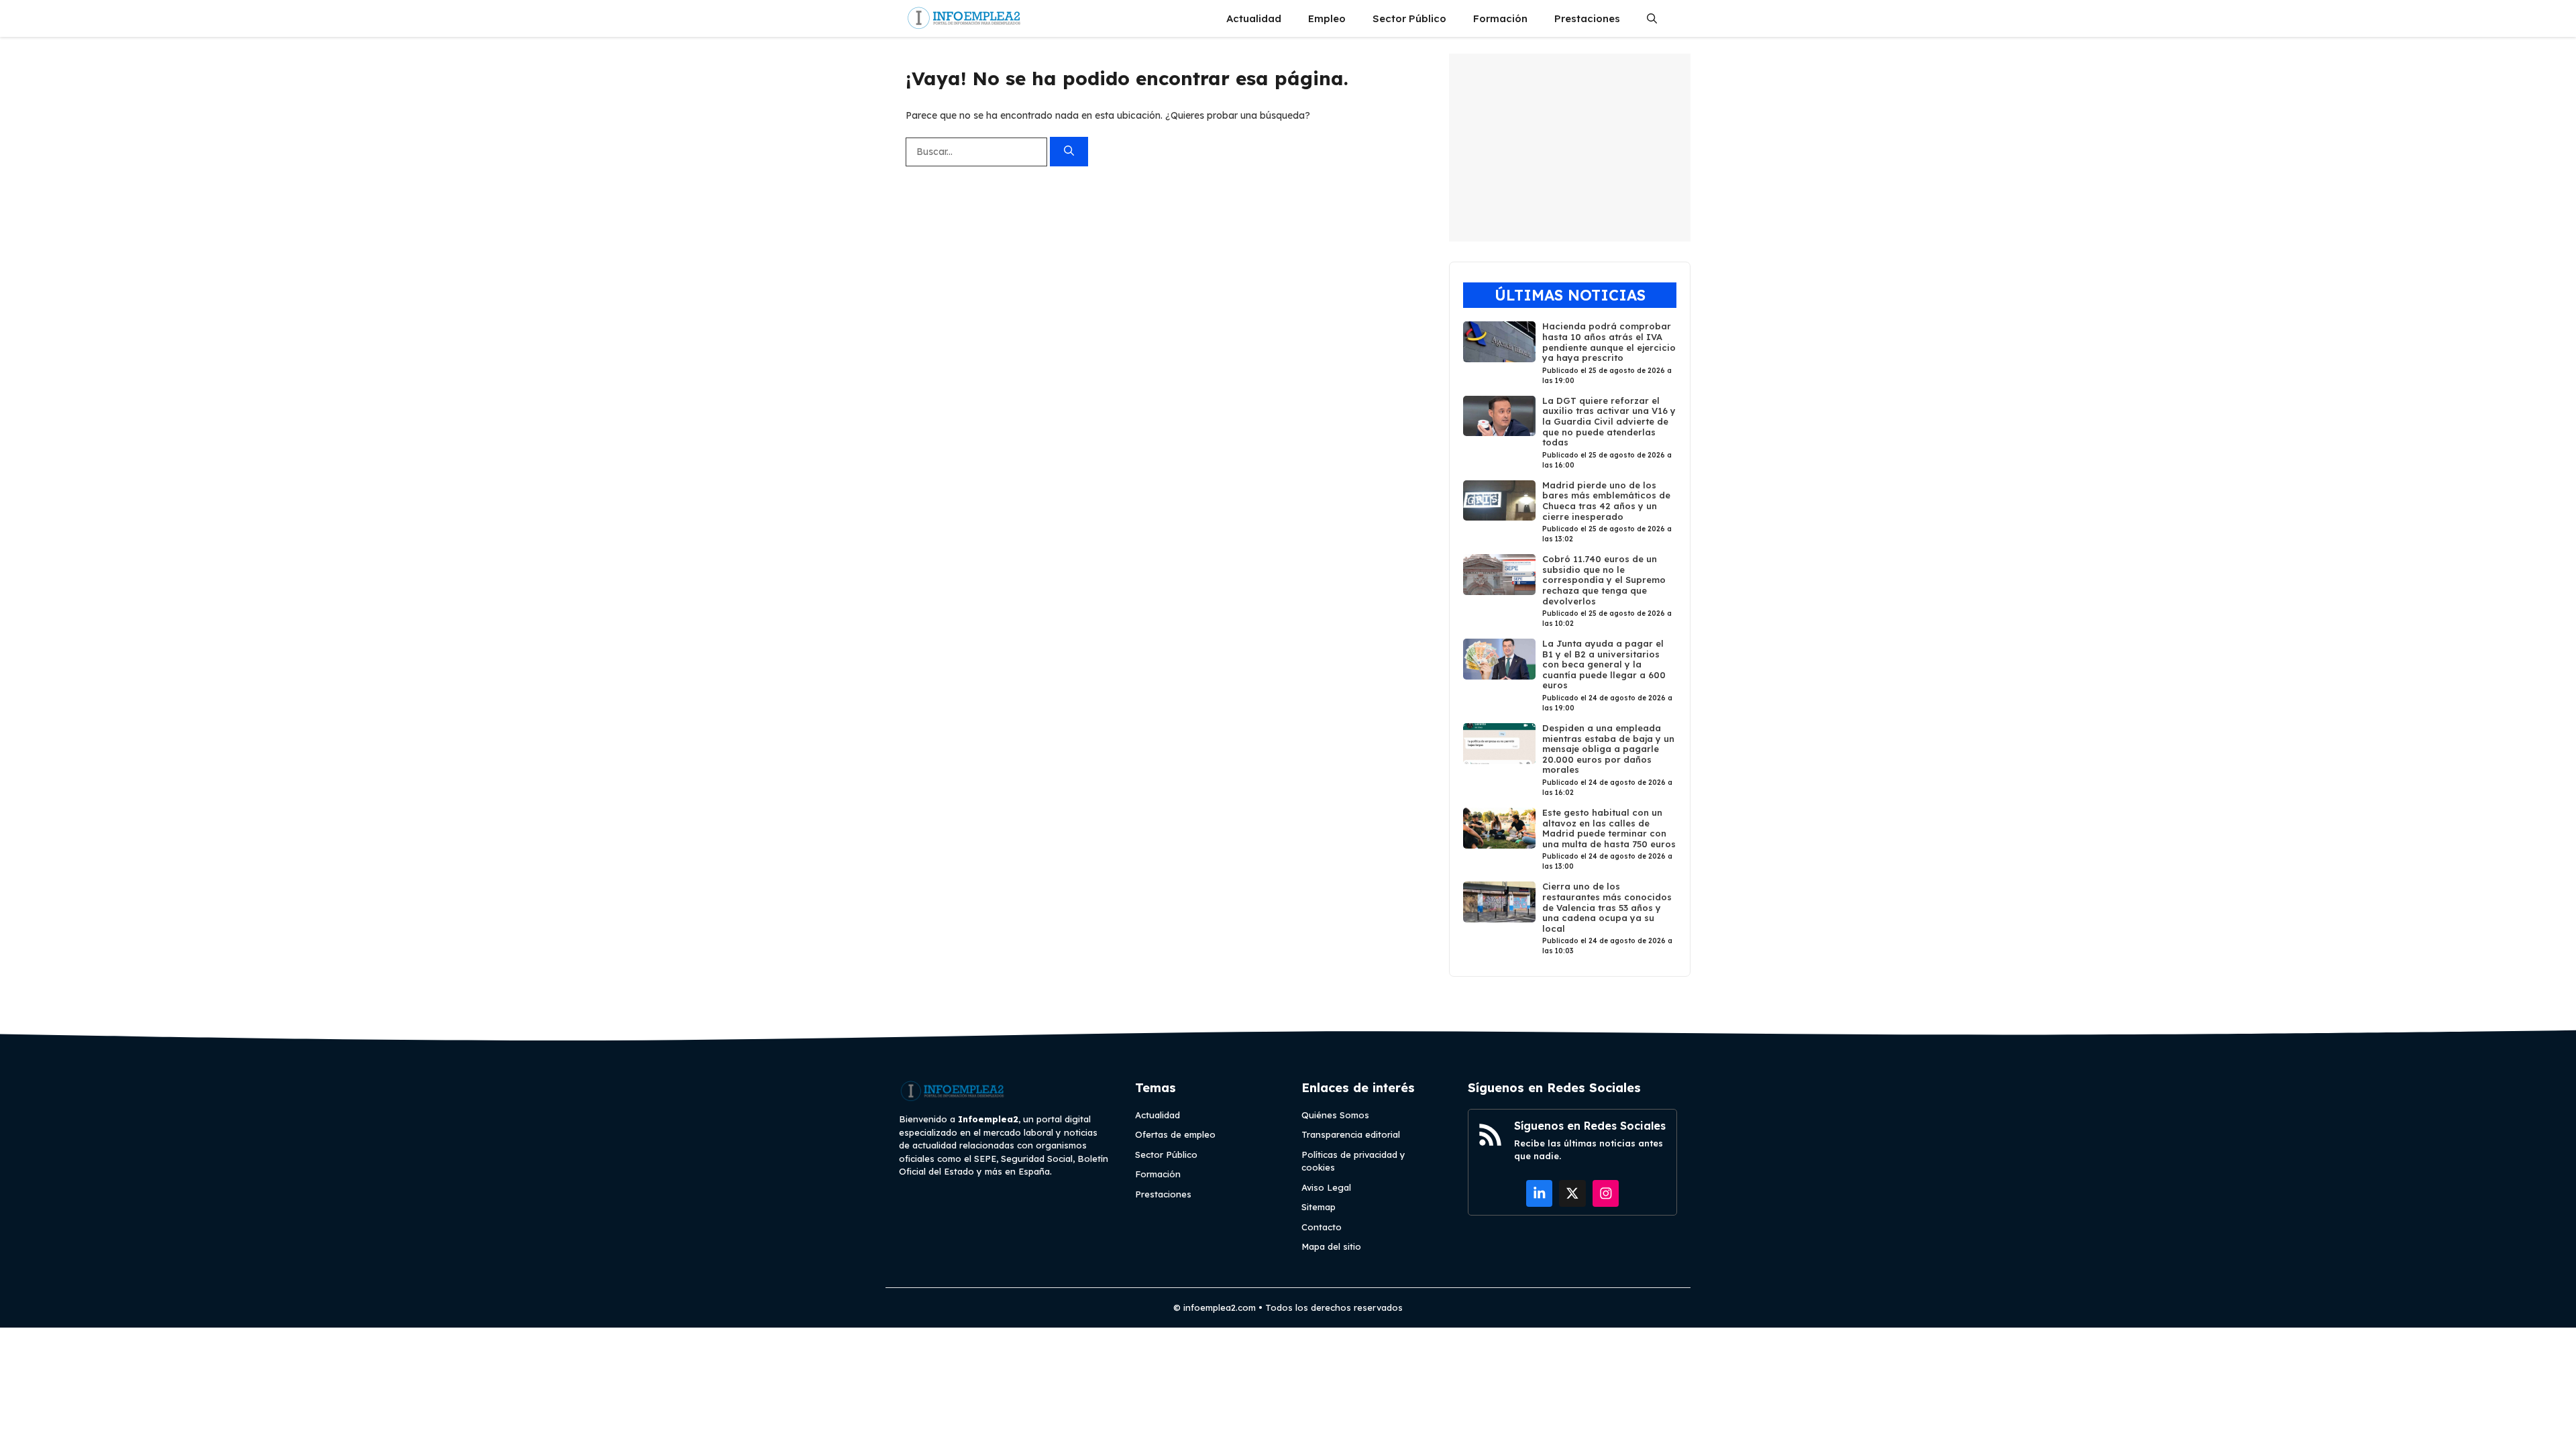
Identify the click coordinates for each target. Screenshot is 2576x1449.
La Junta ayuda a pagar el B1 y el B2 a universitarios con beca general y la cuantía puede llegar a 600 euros (1604, 664)
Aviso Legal (1326, 1187)
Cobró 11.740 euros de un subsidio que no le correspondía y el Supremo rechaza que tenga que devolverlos (1604, 580)
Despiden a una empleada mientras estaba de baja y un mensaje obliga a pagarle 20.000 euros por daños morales (1608, 749)
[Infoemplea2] (964, 18)
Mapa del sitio (1331, 1246)
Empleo (1327, 18)
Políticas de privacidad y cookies (1353, 1161)
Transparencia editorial (1351, 1134)
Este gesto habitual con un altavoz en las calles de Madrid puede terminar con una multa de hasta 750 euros (1609, 828)
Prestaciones (1587, 18)
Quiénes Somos (1335, 1115)
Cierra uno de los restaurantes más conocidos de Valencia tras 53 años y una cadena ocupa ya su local (1607, 907)
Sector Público (1409, 18)
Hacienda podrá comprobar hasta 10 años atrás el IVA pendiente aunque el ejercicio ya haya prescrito (1609, 342)
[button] (1652, 18)
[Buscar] (1069, 152)
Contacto (1322, 1227)
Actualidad (1254, 18)
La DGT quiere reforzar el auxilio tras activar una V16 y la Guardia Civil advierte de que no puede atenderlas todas (1609, 421)
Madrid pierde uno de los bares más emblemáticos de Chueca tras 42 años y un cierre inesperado (1606, 501)
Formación (1500, 18)
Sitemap (1319, 1207)
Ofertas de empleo (1175, 1134)
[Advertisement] (1570, 148)
